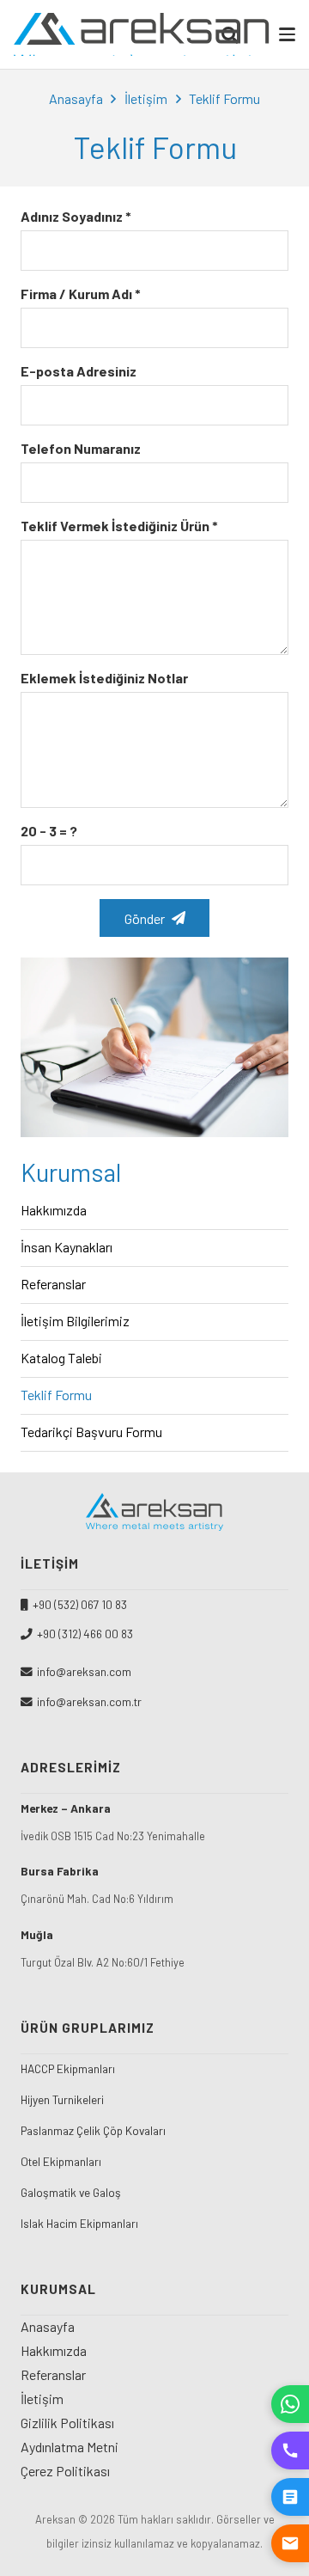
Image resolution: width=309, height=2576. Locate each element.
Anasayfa (76, 98)
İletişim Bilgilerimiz (75, 1321)
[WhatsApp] (290, 2404)
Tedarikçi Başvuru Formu (91, 1432)
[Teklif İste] (290, 2497)
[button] (287, 34)
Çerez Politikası (65, 2471)
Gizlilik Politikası (67, 2423)
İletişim (146, 98)
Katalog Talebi (61, 1358)
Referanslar (53, 1284)
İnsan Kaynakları (67, 1247)
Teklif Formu (56, 1395)
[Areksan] (142, 34)
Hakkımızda (54, 1210)
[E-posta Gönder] (290, 2543)
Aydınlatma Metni (70, 2447)
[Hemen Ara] (290, 2451)
